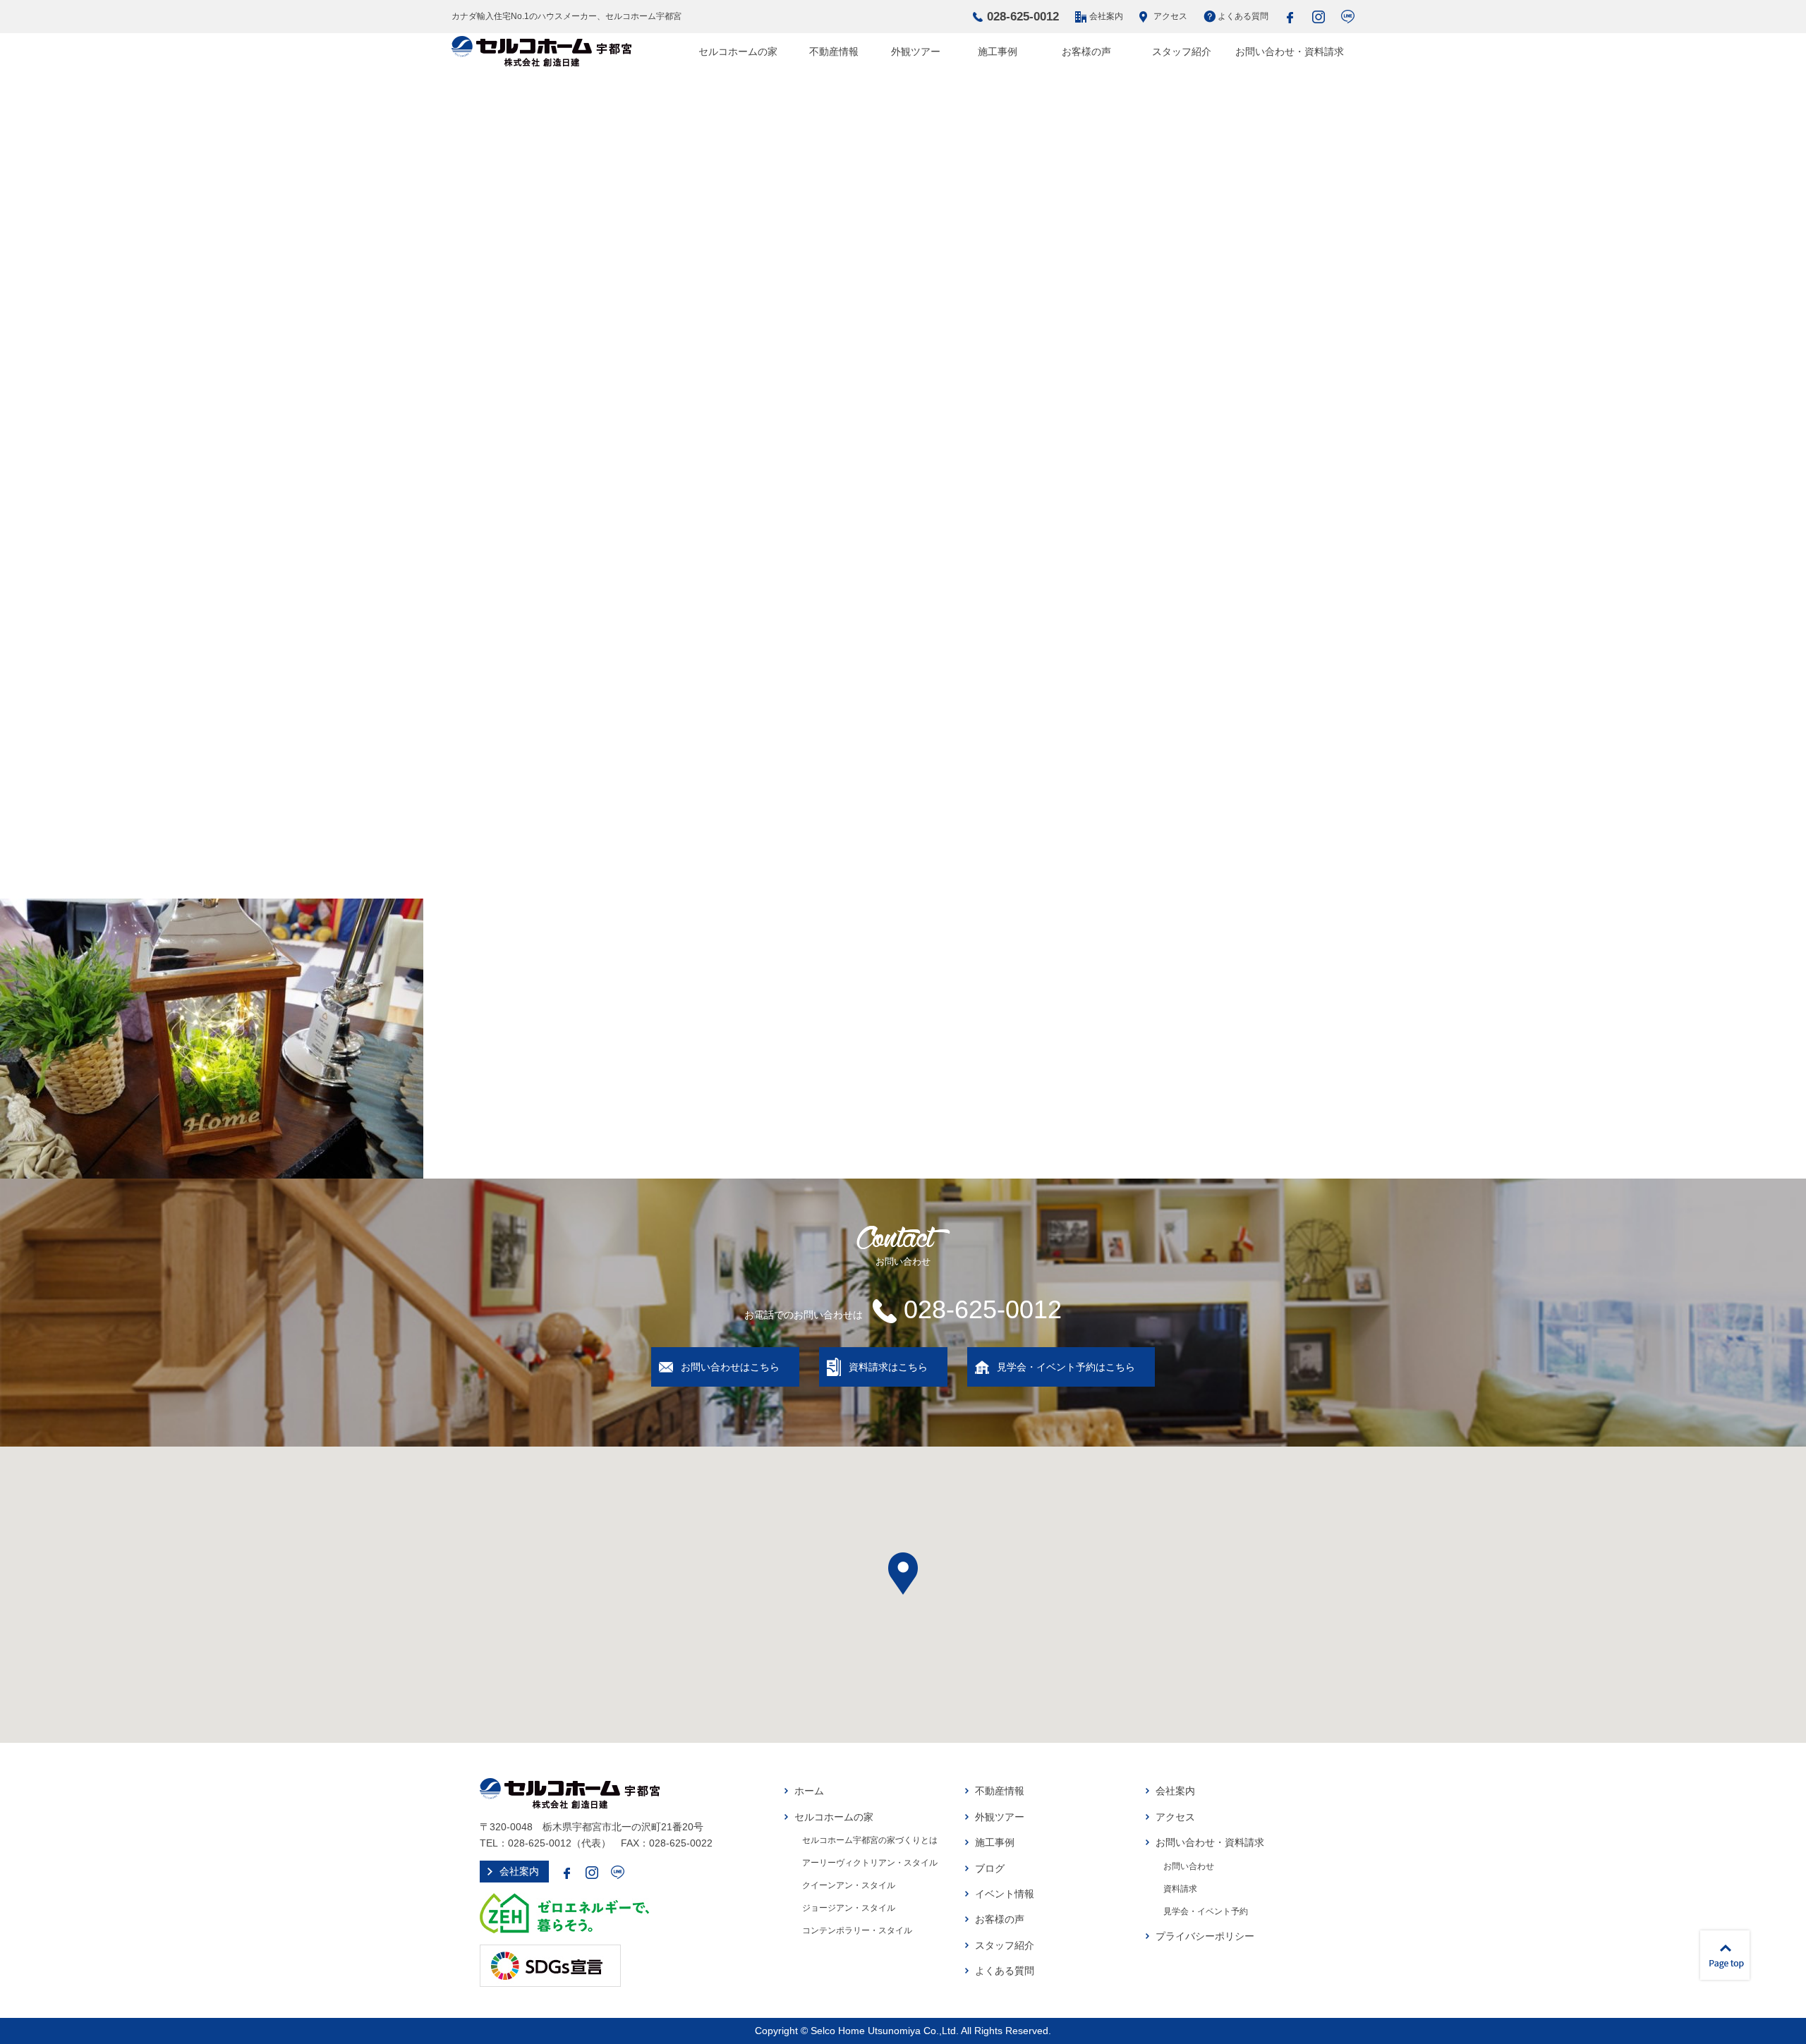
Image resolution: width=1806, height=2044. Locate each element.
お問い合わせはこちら (730, 1367)
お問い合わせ (1189, 1866)
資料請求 (1180, 1889)
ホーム (809, 1791)
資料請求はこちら (888, 1367)
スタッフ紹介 (1182, 51)
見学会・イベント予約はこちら (1066, 1367)
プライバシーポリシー (1205, 1936)
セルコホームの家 (738, 51)
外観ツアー (916, 51)
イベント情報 (1005, 1894)
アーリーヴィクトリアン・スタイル (870, 1863)
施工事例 (998, 51)
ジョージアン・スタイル (849, 1908)
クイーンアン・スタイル (849, 1885)
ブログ (990, 1868)
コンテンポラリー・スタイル (857, 1930)
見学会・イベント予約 (1206, 1911)
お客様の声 (1086, 51)
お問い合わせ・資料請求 (1290, 51)
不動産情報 (834, 51)
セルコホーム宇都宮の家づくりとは (870, 1840)
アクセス (1170, 16)
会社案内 (1106, 16)
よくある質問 (1243, 16)
